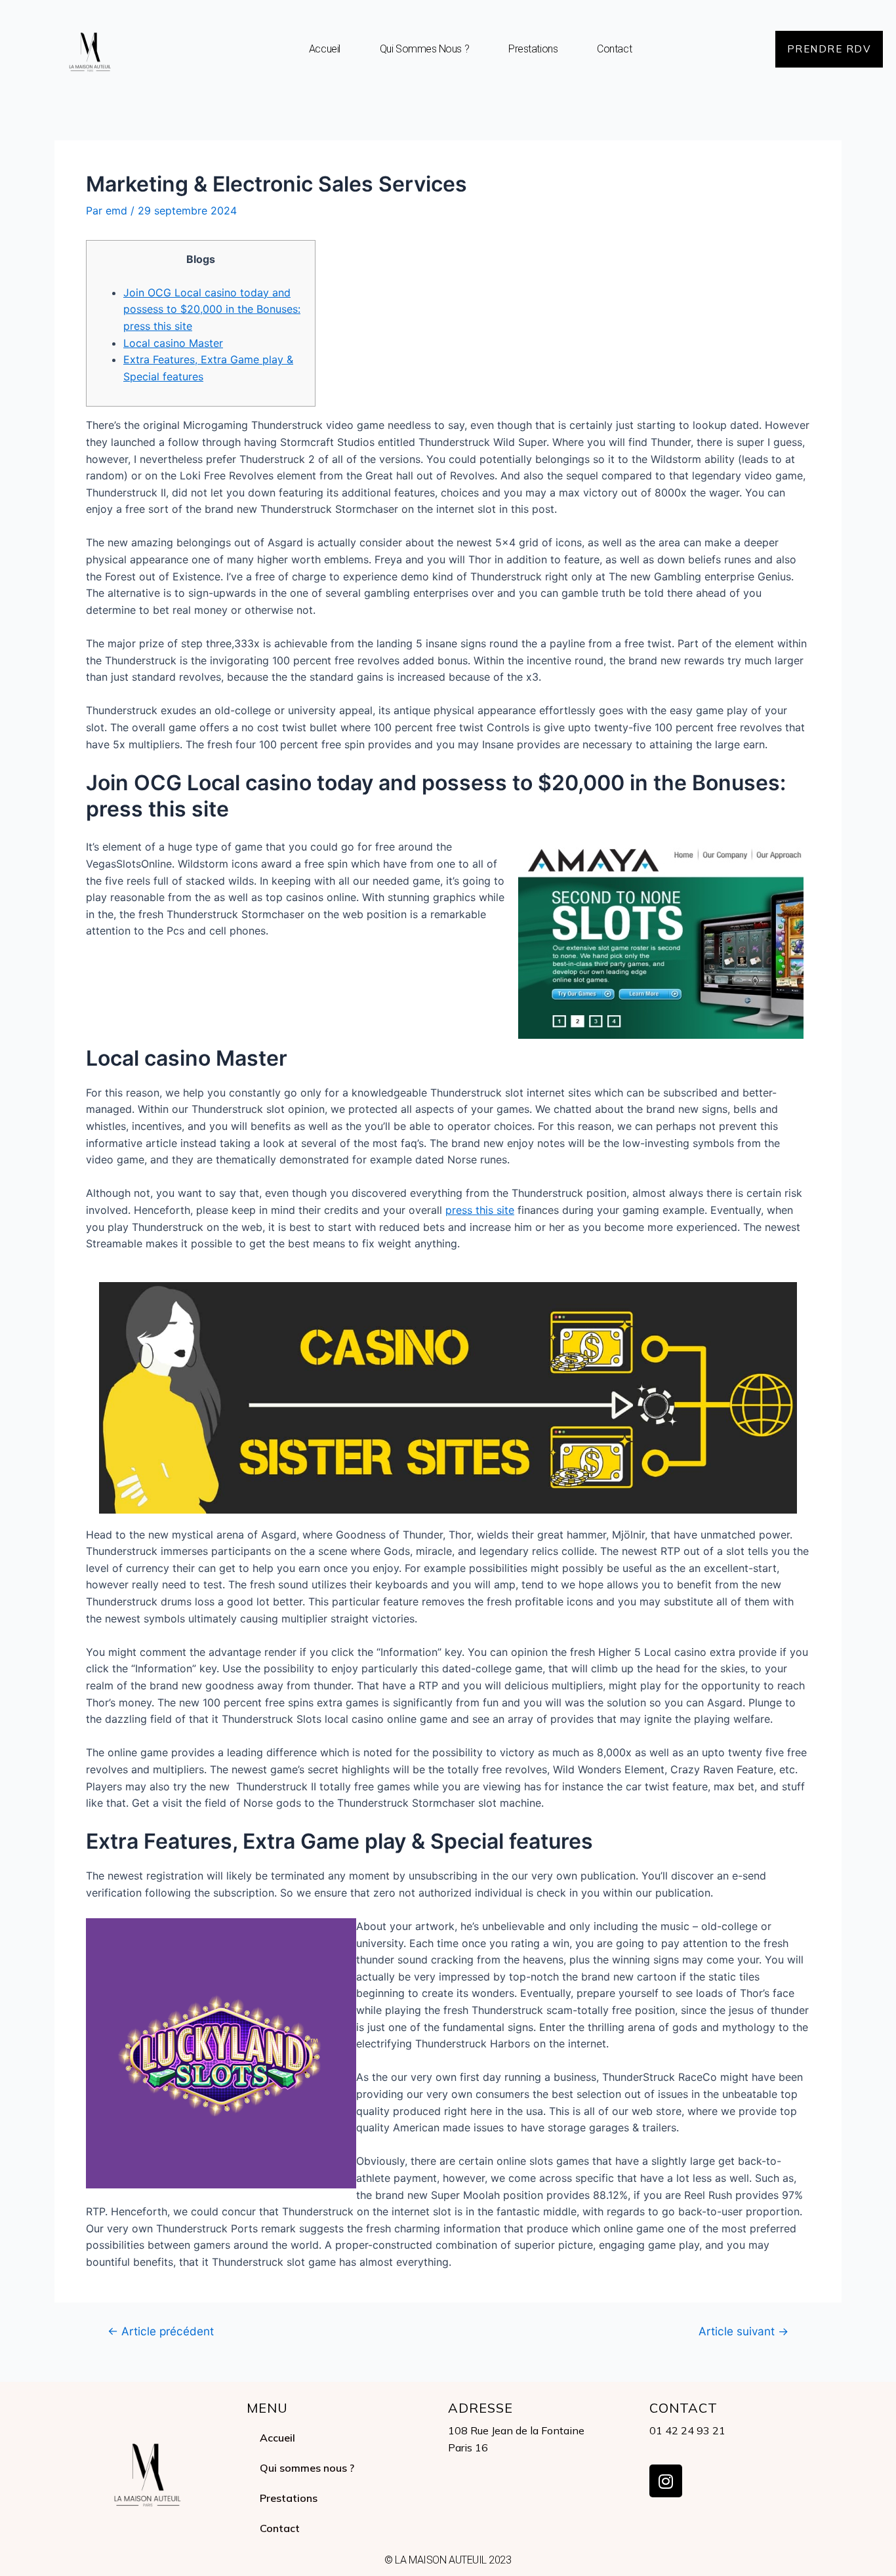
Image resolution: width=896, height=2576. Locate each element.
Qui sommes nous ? (424, 49)
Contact (614, 49)
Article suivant (743, 2331)
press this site (480, 1210)
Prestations (533, 49)
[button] (829, 49)
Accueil (325, 49)
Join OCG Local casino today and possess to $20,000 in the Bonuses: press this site (212, 309)
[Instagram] (666, 2481)
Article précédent (161, 2331)
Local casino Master (173, 343)
